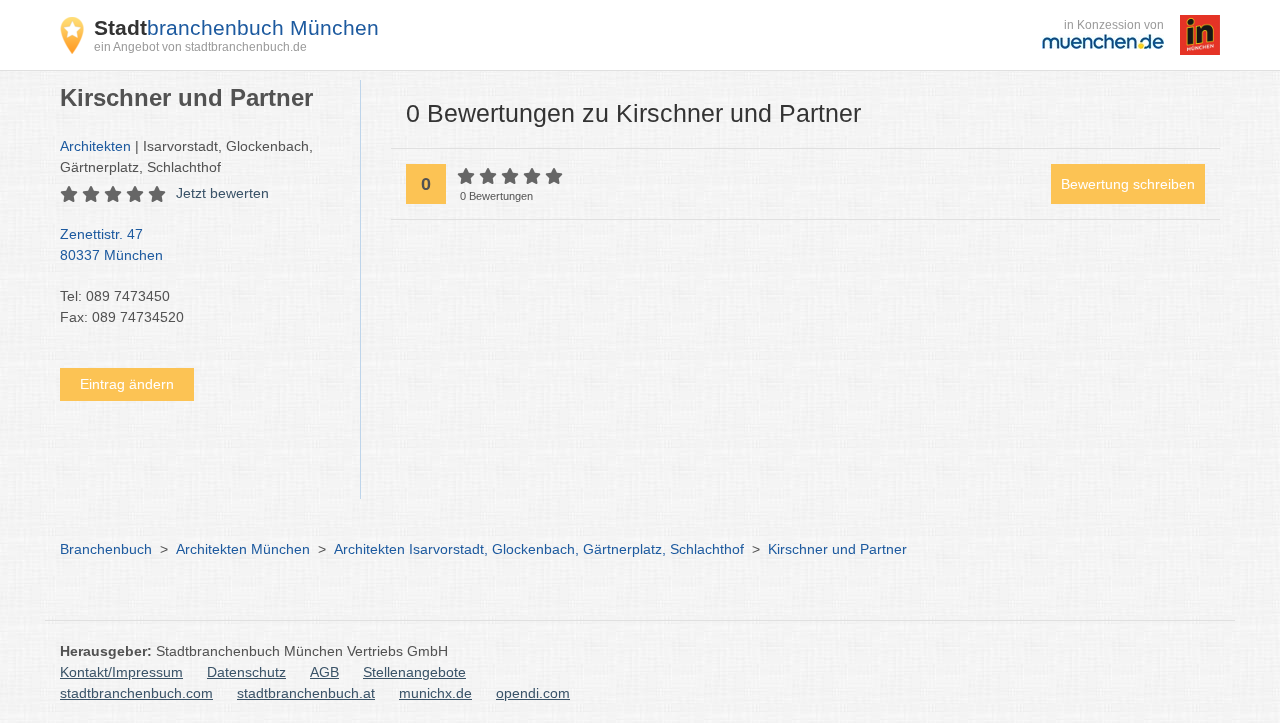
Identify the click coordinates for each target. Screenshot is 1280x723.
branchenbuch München (236, 27)
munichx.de (435, 693)
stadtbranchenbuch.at (306, 693)
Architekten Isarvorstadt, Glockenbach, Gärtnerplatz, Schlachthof (539, 549)
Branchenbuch (106, 549)
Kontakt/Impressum (121, 672)
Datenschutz (246, 672)
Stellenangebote (414, 672)
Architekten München (243, 549)
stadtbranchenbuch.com (136, 693)
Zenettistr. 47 (111, 244)
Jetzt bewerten (222, 193)
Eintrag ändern (127, 384)
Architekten (95, 146)
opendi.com (533, 693)
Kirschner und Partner (837, 549)
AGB (324, 672)
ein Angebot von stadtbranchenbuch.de (200, 47)
